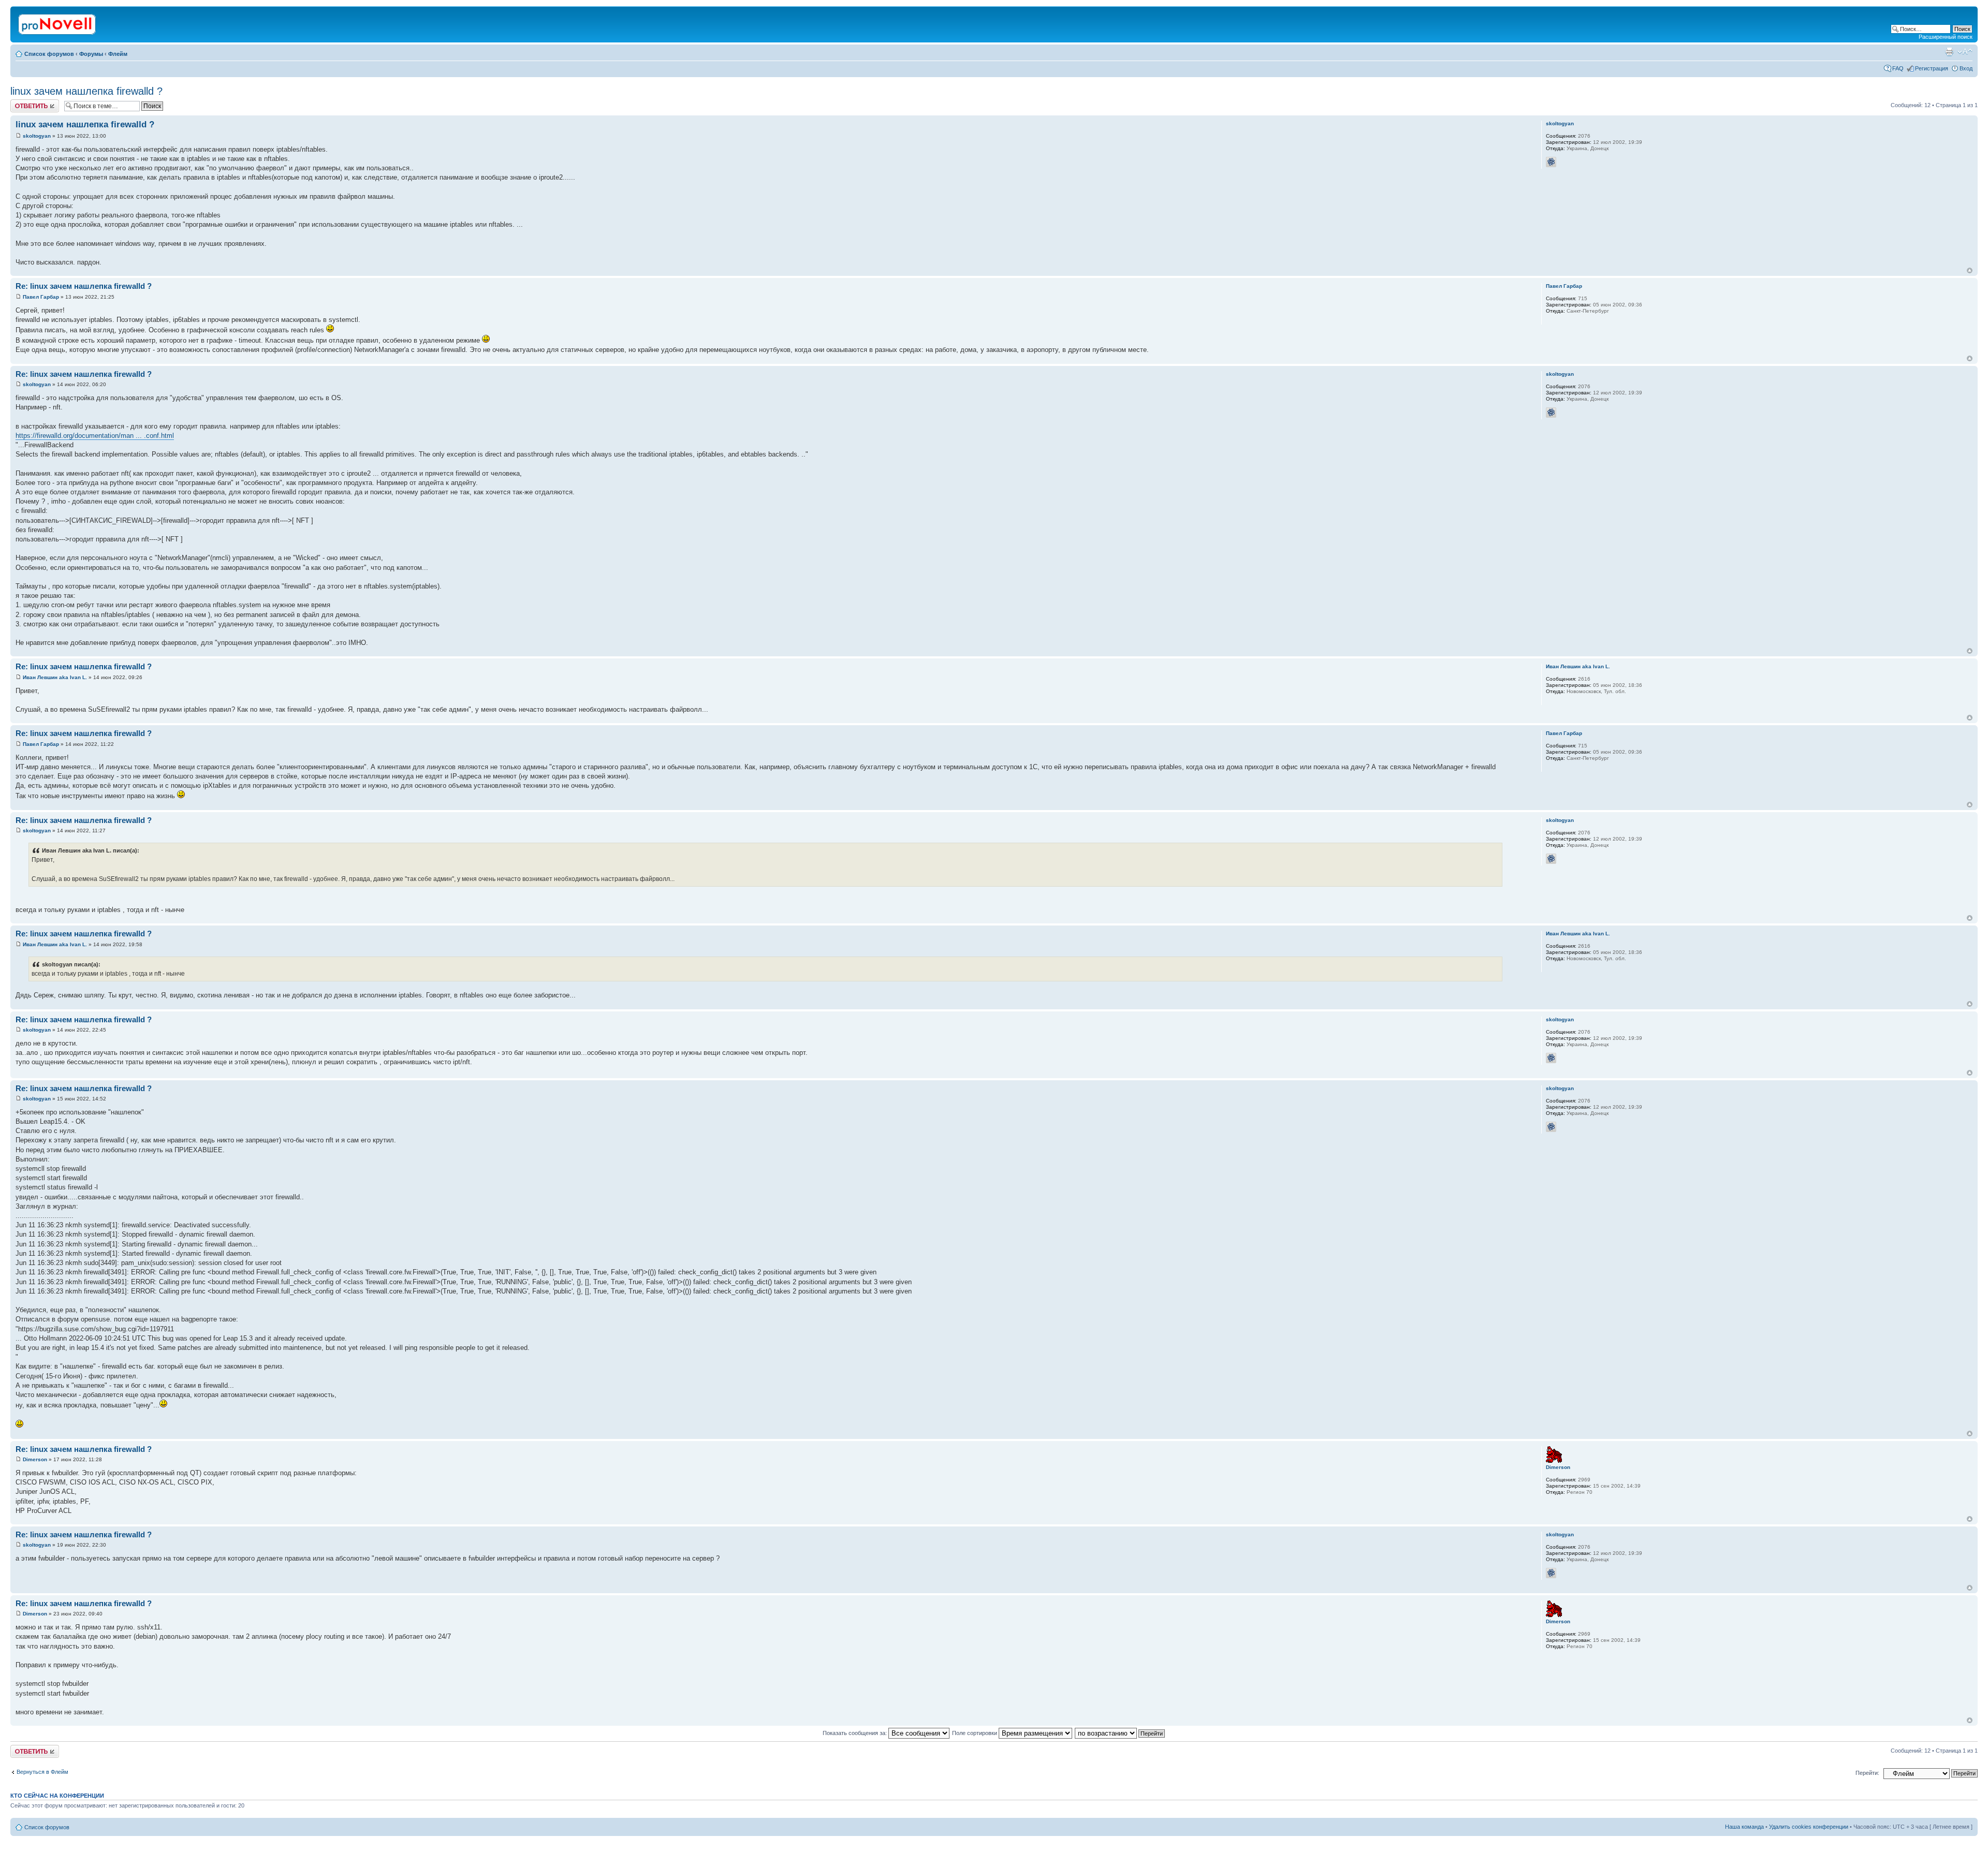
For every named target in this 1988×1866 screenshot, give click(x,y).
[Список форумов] (58, 22)
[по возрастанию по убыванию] (1120, 1733)
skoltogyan (37, 136)
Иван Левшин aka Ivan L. (55, 677)
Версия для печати (1949, 52)
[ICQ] (1551, 162)
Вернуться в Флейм (42, 1772)
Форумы (91, 54)
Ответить (23, 102)
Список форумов (49, 54)
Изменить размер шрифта (1965, 52)
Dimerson (35, 1459)
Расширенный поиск (1946, 37)
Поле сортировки (975, 1733)
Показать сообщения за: (856, 1733)
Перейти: (1867, 1773)
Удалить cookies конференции (1809, 1827)
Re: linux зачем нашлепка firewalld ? (84, 286)
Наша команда (1744, 1827)
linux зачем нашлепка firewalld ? (86, 91)
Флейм (118, 54)
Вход (1966, 68)
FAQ (1898, 68)
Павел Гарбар (41, 297)
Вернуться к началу (1970, 270)
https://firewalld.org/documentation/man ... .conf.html (95, 436)
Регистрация (1932, 68)
